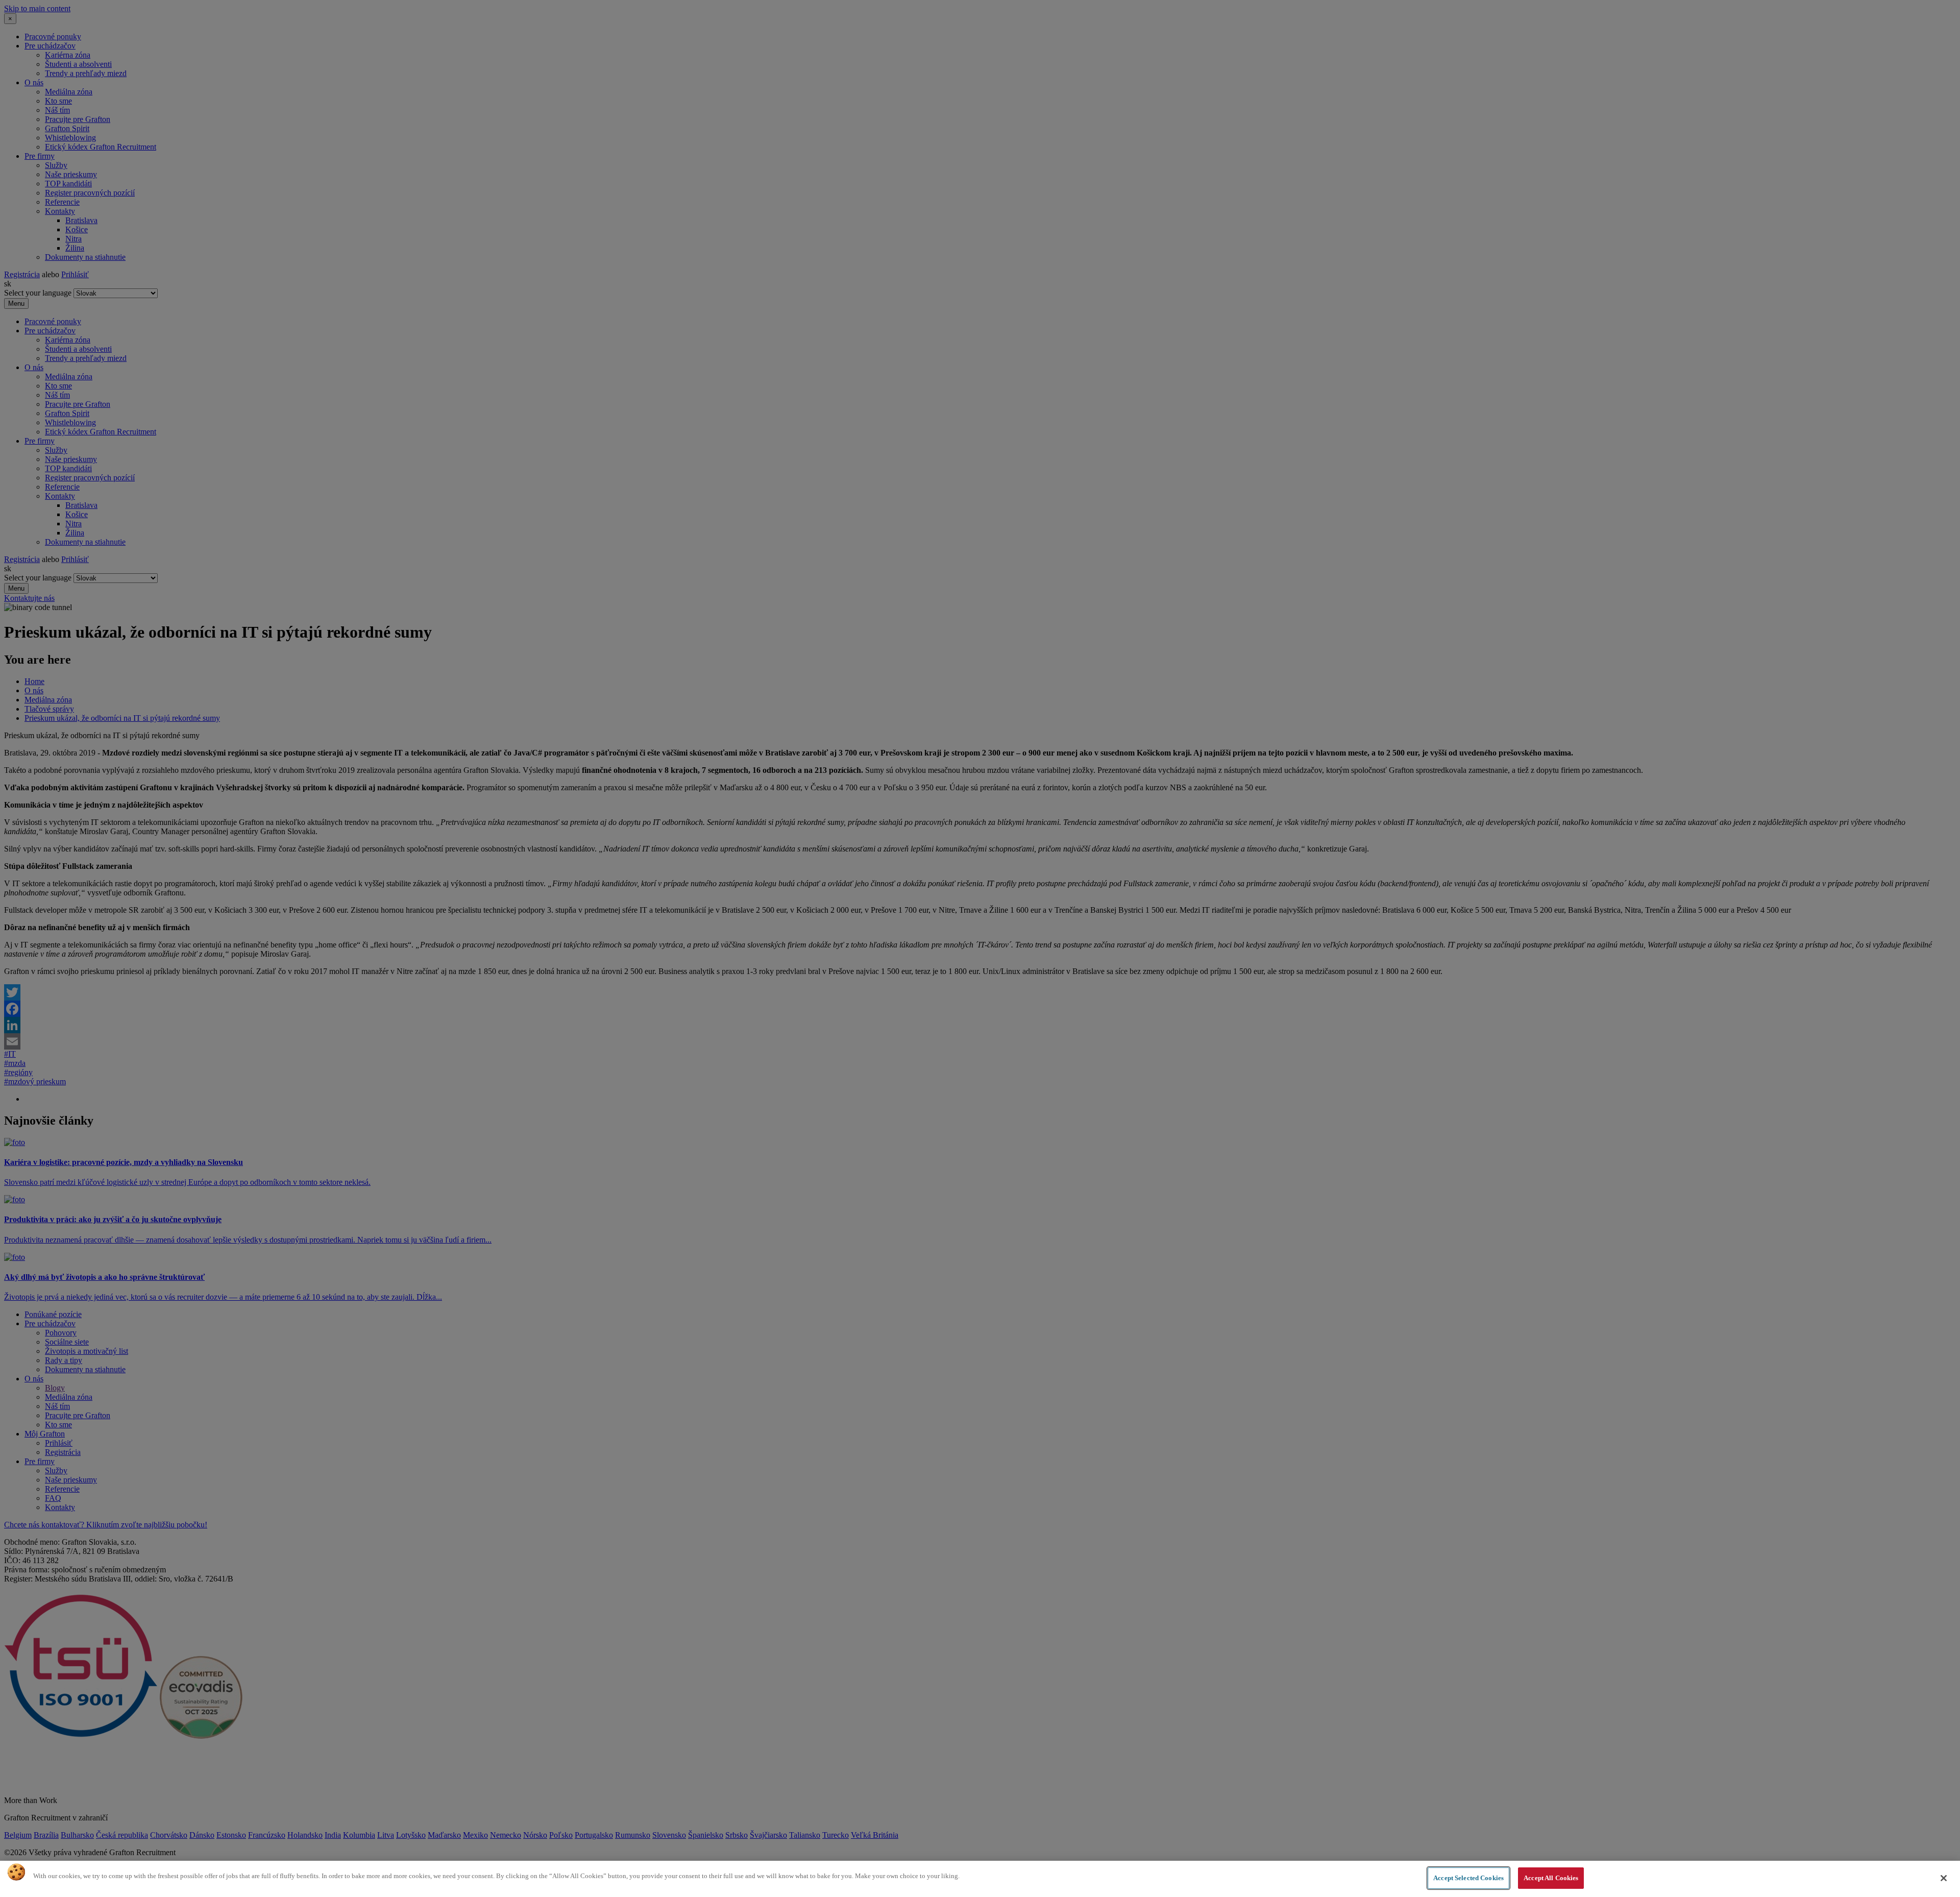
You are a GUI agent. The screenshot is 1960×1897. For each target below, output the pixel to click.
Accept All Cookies (1551, 1878)
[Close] (1944, 1878)
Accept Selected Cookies (1468, 1878)
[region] (980, 1879)
